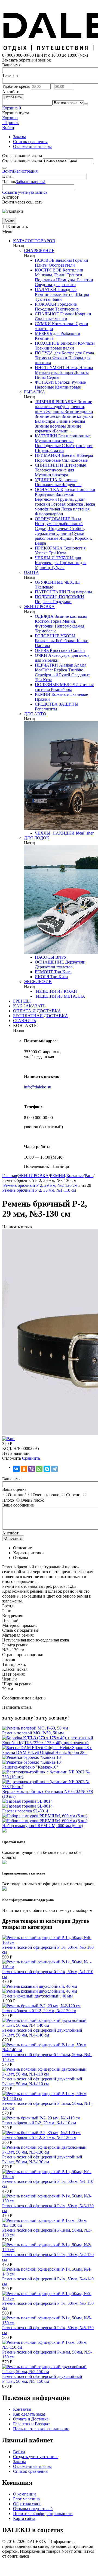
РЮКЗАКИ (46, 304)
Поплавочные (48, 485)
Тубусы (57, 568)
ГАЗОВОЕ (45, 260)
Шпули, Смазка (49, 450)
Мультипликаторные (54, 441)
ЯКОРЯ (42, 977)
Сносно (73, 1495)
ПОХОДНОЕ (47, 343)
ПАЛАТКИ (46, 290)
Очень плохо (33, 1500)
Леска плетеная (75, 509)
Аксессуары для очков (68, 655)
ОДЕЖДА (44, 616)
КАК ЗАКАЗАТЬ (29, 1006)
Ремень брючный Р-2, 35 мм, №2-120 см (39, 2137)
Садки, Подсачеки (52, 529)
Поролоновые (48, 460)
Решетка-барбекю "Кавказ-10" (30, 1767)
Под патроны (79, 592)
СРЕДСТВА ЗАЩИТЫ (57, 704)
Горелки (80, 260)
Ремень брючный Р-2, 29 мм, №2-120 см (39, 2011)
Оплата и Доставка (31, 2419)
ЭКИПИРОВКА (39, 607)
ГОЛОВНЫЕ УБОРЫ (55, 636)
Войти (8, 171)
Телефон (10, 75)
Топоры (65, 372)
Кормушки (45, 494)
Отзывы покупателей (33, 2509)
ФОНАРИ (44, 382)
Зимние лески (48, 416)
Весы (76, 519)
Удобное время (16, 86)
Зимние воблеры (50, 426)
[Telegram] (54, 1469)
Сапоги (77, 650)
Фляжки (59, 358)
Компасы (86, 343)
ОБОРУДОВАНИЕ (53, 519)
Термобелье (46, 631)
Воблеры (84, 455)
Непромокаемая (69, 626)
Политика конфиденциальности (43, 2514)
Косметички (63, 324)
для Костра (64, 353)
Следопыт (80, 675)
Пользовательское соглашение (41, 2429)
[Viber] (32, 1469)
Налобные (44, 387)
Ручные (78, 382)
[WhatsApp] (39, 1469)
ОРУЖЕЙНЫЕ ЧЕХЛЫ (57, 582)
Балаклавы (45, 641)
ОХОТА (31, 572)
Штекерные (75, 465)
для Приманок (65, 563)
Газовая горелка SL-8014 (25, 1811)
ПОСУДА (44, 353)
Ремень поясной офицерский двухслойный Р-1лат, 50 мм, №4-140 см (42, 2033)
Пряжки (42, 699)
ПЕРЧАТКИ (46, 665)
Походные (66, 290)
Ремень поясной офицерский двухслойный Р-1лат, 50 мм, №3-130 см (42, 2159)
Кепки (82, 641)
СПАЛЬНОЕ (47, 314)
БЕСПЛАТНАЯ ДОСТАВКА (41, 1016)
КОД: (7, 1448)
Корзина (10, 118)
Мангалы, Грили (50, 275)
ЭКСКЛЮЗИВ (38, 982)
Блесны (68, 455)
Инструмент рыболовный (59, 524)
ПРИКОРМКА (49, 548)
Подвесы (43, 602)
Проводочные (48, 446)
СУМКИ (43, 324)
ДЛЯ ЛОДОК (37, 838)
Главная (10, 1176)
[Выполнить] (4, 168)
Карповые (67, 480)
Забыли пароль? (31, 182)
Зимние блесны (70, 421)
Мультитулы (46, 372)
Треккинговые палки (54, 348)
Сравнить (31, 1458)
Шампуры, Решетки (74, 280)
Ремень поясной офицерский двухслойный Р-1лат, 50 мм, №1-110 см (42, 2081)
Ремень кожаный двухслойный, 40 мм (37, 1996)
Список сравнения (30, 142)
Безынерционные (74, 436)
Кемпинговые (48, 294)
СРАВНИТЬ (24, 1021)
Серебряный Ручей (53, 675)
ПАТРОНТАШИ (50, 592)
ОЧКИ (41, 655)
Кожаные (59, 694)
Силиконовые (74, 460)
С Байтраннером (77, 446)
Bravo (60, 957)
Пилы (40, 377)
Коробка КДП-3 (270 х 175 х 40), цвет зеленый (45, 1743)
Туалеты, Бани (48, 299)
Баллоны (63, 260)
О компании (24, 2494)
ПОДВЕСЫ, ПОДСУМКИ (59, 597)
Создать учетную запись (25, 192)
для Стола (84, 353)
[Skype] (47, 1469)
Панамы (42, 646)
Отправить (13, 97)
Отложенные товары (32, 146)
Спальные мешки (51, 319)
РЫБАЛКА (35, 392)
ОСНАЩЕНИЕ (49, 962)
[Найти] (86, 104)
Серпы (53, 377)
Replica (60, 670)
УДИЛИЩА (46, 480)
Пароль (9, 182)
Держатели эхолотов (54, 967)
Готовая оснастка (67, 504)
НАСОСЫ (45, 957)
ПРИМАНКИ (48, 455)
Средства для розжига (55, 285)
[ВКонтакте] (16, 1469)
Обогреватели (61, 265)
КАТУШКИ (46, 436)
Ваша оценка (14, 1489)
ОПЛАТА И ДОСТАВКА (37, 1011)
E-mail (8, 176)
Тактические (66, 309)
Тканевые (44, 587)
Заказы (19, 137)
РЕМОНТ (44, 972)
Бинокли (68, 343)
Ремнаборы (61, 689)
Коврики (82, 314)
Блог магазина (26, 2499)
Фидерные (71, 485)
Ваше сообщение (18, 1505)
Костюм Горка (48, 621)
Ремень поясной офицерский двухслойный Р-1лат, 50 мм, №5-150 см (42, 2379)
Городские (67, 304)
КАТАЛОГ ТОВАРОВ (34, 241)
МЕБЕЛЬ (43, 333)
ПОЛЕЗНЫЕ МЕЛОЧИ (57, 685)
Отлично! (17, 1495)
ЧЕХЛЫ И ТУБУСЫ (54, 558)
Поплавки (85, 489)
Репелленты (46, 709)
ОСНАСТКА (47, 489)
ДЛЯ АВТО (35, 714)
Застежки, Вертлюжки (55, 497)
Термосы (43, 358)
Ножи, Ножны (79, 368)
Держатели (75, 962)
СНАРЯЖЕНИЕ (39, 251)
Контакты (22, 2409)
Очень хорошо (46, 1495)
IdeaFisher (44, 670)
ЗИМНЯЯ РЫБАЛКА (56, 402)
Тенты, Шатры (75, 294)
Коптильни (72, 270)
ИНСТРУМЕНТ (50, 368)
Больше (64, 431)
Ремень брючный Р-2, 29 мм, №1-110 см (39, 2123)
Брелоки (62, 382)
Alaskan (66, 665)
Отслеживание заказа (22, 161)
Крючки (67, 489)
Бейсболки (65, 641)
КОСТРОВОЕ (48, 270)
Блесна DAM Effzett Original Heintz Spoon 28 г (45, 1752)
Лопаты (81, 372)
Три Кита (57, 553)
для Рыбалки (47, 660)
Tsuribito (75, 670)
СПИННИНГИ (49, 465)
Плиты (41, 265)
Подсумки (62, 602)
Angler (80, 665)
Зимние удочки (78, 411)
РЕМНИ (43, 694)
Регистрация (26, 171)
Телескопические (51, 470)
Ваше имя (11, 65)
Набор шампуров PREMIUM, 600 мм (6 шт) (43, 1826)
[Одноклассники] (24, 1469)
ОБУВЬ (42, 650)
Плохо (8, 1500)
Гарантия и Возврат (31, 2424)
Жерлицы (54, 411)
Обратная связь (27, 2504)
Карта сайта (24, 2518)
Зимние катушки (77, 416)
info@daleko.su (38, 1087)
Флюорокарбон (49, 514)
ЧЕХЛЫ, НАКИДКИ (55, 833)
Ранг (89, 1176)
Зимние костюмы (70, 616)
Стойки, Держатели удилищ (60, 531)
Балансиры (45, 421)
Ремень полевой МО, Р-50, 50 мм (33, 1733)
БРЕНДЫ (22, 1001)
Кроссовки (59, 650)
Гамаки (66, 314)
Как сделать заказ (29, 2414)
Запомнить (18, 227)
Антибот (10, 92)
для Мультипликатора (54, 472)
